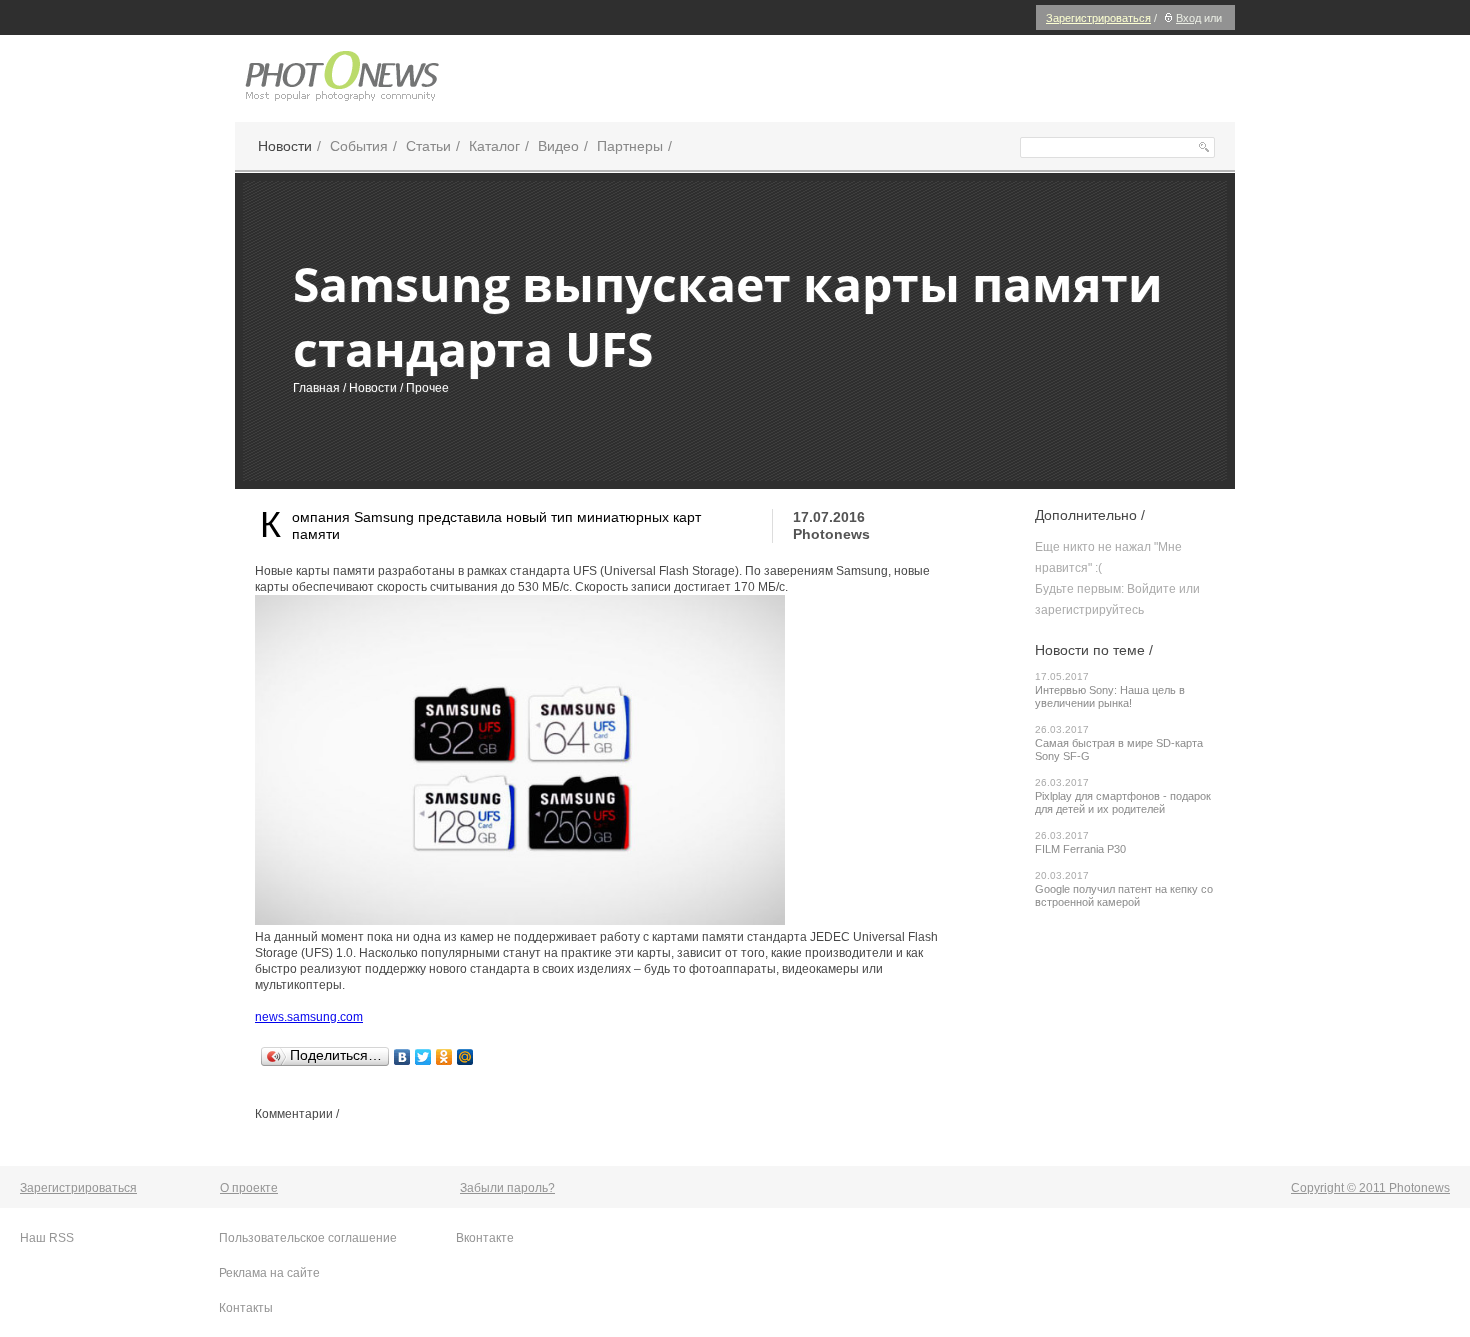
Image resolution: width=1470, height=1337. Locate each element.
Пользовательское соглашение (308, 1238)
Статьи (428, 146)
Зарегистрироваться (1098, 18)
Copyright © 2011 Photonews (1370, 1188)
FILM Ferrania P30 (1080, 849)
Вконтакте (485, 1238)
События (359, 146)
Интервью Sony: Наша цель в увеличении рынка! (1110, 696)
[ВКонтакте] (402, 1057)
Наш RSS (47, 1238)
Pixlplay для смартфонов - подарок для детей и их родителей (1123, 802)
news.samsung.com (309, 1017)
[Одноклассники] (444, 1057)
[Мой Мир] (465, 1057)
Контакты (246, 1308)
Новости (285, 146)
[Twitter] (423, 1057)
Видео (558, 146)
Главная (316, 388)
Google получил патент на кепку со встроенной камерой (1124, 895)
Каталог (494, 146)
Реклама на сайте (269, 1273)
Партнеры (630, 146)
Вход (1188, 18)
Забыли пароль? (507, 1188)
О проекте (249, 1188)
